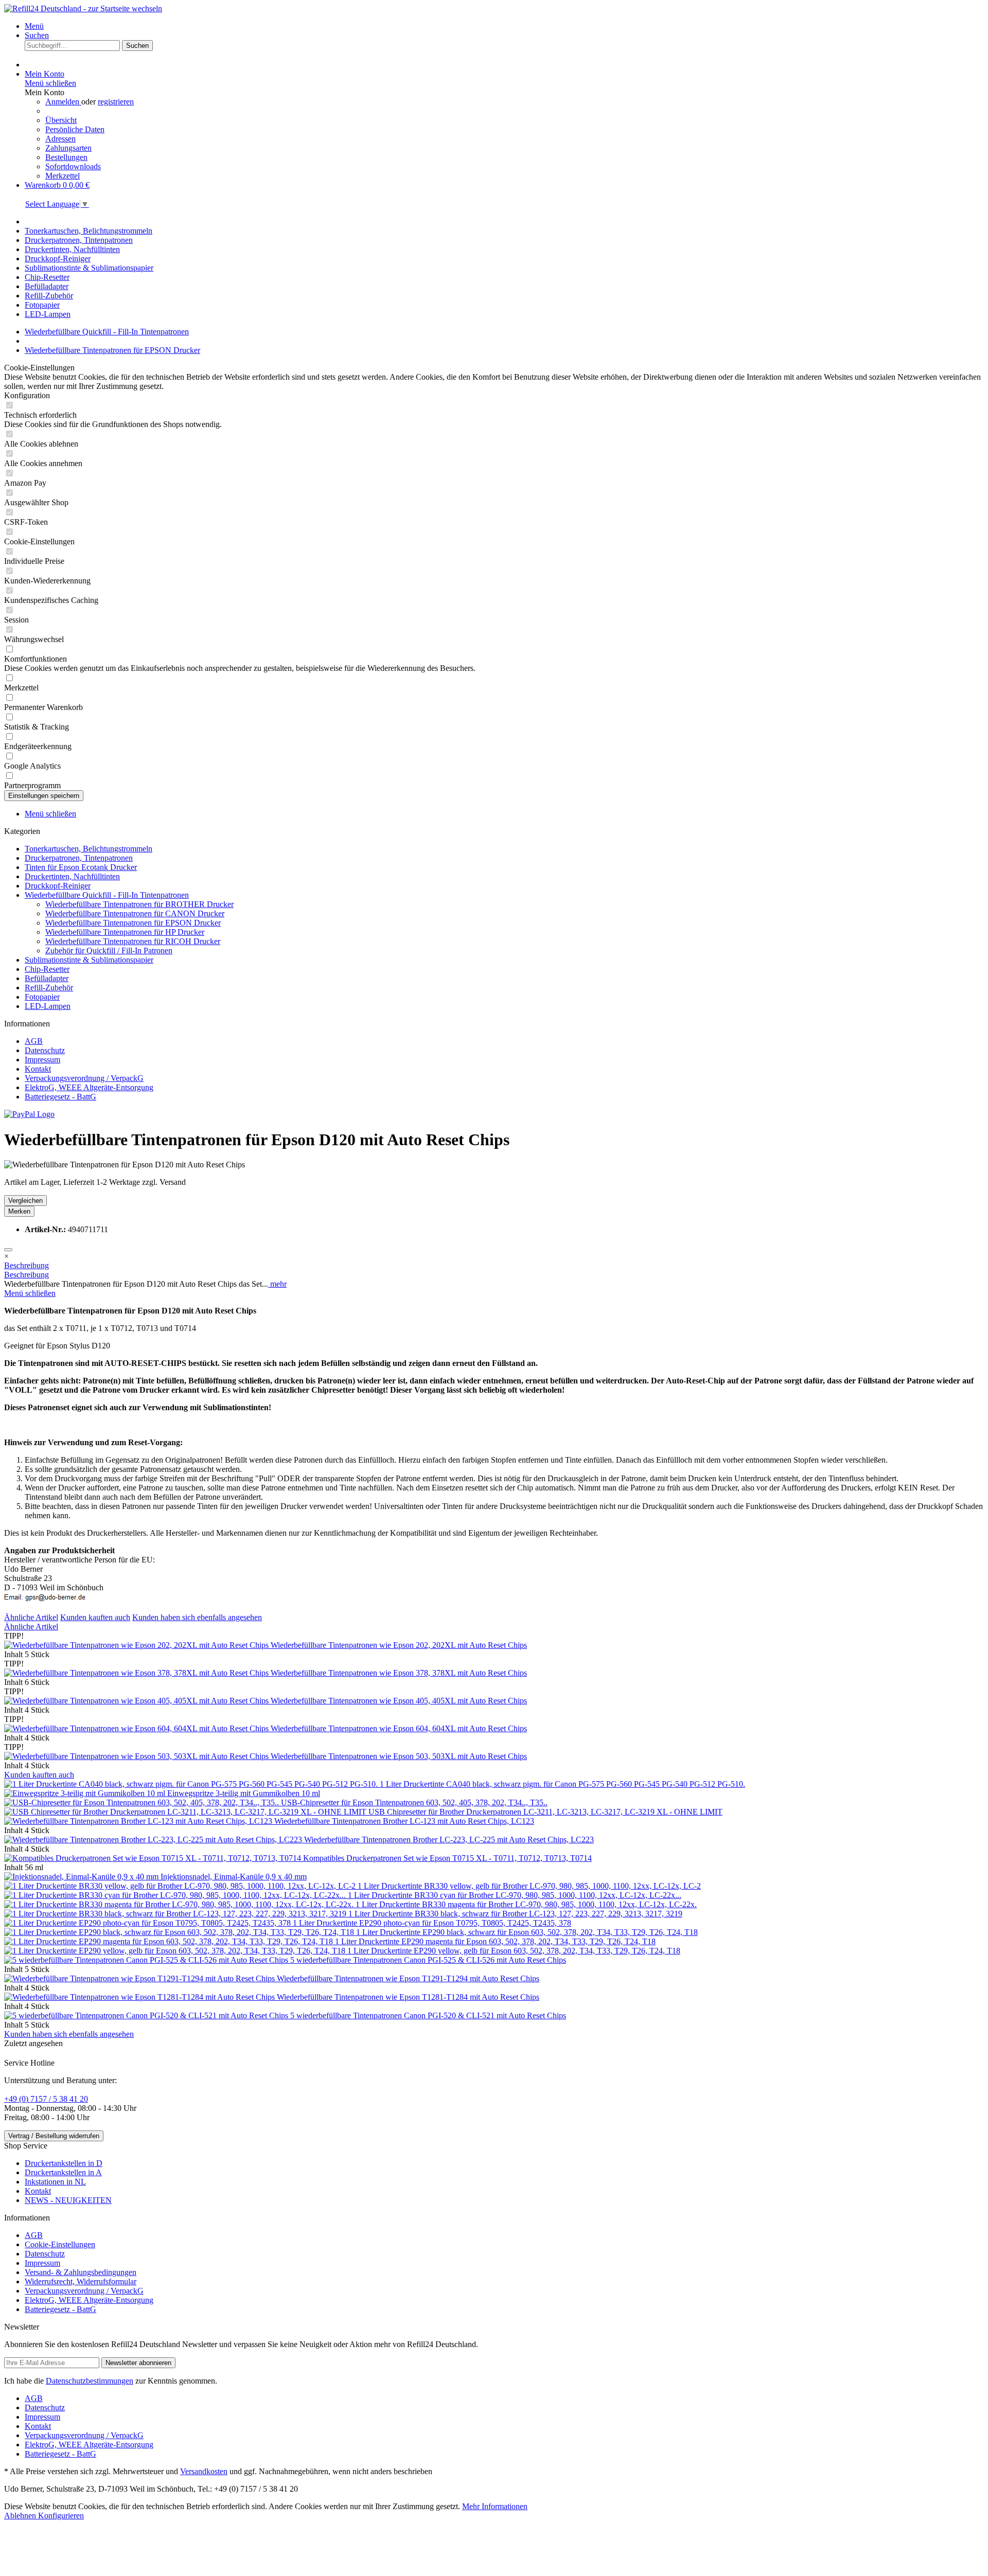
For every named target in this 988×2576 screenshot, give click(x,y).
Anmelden (63, 102)
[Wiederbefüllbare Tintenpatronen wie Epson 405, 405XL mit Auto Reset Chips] (137, 1701)
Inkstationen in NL (55, 2182)
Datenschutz (45, 1050)
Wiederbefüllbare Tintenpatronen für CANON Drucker (135, 913)
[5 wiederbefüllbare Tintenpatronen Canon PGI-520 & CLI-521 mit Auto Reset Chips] (147, 2015)
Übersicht (61, 120)
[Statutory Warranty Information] (8, 1250)
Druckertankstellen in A (63, 2172)
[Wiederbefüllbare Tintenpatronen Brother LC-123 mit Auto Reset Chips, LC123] (139, 1821)
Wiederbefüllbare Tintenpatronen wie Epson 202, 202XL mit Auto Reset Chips (399, 1645)
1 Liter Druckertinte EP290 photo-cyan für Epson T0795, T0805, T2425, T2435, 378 (432, 1923)
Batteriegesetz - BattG (60, 1097)
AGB (34, 1041)
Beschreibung (27, 1265)
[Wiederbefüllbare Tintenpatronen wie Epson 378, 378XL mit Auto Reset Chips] (137, 1673)
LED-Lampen (48, 1006)
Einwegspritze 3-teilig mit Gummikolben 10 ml (244, 1793)
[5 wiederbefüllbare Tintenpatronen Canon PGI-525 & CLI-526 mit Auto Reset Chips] (147, 1960)
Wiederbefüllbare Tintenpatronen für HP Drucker (125, 932)
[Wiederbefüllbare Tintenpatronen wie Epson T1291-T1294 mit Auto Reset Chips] (140, 1978)
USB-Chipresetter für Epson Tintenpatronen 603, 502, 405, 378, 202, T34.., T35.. (414, 1802)
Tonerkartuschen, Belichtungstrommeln (89, 849)
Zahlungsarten (68, 148)
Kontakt (38, 1069)
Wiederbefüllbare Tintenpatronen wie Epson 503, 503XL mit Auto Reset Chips (399, 1756)
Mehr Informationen (495, 2506)
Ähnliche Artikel (31, 1617)
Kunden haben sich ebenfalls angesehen (197, 1617)
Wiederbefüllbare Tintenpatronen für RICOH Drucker (133, 941)
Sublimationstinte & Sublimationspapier (89, 960)
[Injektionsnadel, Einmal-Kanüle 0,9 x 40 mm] (82, 1877)
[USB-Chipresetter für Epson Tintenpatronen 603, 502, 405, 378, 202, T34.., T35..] (143, 1802)
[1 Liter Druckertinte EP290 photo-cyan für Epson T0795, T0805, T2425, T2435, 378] (148, 1923)
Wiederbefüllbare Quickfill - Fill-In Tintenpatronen (107, 895)
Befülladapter (47, 978)
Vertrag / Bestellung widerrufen (54, 2136)
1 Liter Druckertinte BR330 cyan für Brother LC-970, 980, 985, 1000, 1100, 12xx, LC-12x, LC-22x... (515, 1895)
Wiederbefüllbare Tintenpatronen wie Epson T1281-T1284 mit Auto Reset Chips (408, 1997)
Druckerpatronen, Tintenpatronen (79, 858)
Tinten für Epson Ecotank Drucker (81, 867)
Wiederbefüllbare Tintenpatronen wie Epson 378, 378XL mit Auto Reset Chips (399, 1673)
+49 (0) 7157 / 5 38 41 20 (46, 2099)
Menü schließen (50, 83)
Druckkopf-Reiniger (58, 886)
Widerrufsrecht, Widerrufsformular (81, 2281)
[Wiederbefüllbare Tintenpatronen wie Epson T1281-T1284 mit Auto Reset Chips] (140, 1997)
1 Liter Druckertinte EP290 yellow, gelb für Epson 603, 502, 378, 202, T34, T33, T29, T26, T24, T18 (514, 1951)
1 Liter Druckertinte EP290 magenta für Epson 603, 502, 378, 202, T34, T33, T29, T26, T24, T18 (495, 1941)
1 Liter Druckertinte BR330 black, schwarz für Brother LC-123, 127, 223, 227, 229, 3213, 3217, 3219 (515, 1914)
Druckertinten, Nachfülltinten (72, 876)
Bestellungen (66, 157)
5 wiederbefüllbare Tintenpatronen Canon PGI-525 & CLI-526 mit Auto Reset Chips (428, 1960)
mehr (277, 1284)
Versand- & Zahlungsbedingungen (81, 2272)
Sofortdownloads (73, 166)
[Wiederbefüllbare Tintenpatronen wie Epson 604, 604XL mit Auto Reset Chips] (137, 1728)
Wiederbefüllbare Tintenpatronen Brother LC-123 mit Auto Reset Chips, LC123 (404, 1821)
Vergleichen (25, 1201)
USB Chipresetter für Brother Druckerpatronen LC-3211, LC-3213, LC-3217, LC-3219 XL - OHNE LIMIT (545, 1812)
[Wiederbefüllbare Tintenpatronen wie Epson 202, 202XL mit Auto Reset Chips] (137, 1645)
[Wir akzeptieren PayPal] (29, 1114)
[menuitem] (504, 26)
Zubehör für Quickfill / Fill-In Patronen (109, 951)
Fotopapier (42, 997)
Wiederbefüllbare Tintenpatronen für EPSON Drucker (133, 923)
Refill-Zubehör (49, 988)
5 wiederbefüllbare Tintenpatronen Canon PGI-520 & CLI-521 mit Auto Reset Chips (428, 2015)
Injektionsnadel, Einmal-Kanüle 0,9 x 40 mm (234, 1877)
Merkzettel (63, 176)
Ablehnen (21, 2516)
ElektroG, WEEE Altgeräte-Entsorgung (89, 1087)
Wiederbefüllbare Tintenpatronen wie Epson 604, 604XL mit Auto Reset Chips (399, 1728)
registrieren (116, 102)
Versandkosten (204, 2471)
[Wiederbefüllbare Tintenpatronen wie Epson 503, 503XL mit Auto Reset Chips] (137, 1756)
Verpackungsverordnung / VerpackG (84, 1078)
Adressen (60, 139)
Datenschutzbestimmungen (90, 2381)
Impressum (42, 1060)
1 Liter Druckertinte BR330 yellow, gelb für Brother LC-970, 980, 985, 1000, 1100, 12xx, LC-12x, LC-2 (529, 1886)
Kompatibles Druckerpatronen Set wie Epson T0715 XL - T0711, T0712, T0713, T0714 (447, 1858)
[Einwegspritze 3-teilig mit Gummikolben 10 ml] (86, 1793)
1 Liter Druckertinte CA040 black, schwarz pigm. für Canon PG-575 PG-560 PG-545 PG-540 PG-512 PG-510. (562, 1784)
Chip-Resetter (47, 969)
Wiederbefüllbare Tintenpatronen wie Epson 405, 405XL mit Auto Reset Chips (399, 1701)
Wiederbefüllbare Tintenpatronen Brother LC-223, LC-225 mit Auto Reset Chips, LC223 (449, 1840)
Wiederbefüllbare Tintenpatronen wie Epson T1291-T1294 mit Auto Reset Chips (408, 1978)
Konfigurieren (61, 2516)
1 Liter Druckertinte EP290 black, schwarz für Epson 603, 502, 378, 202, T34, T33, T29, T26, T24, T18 (527, 1932)
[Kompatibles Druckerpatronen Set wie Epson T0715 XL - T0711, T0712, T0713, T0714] (154, 1858)
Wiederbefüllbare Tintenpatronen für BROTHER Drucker (139, 904)
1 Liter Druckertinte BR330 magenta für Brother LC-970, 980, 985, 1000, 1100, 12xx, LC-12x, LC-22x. (526, 1904)
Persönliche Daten (75, 129)
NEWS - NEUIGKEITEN (68, 2200)
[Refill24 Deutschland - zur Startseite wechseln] (83, 8)
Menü (34, 26)
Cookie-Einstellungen (60, 2244)
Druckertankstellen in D (64, 2163)
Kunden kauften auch (95, 1617)
